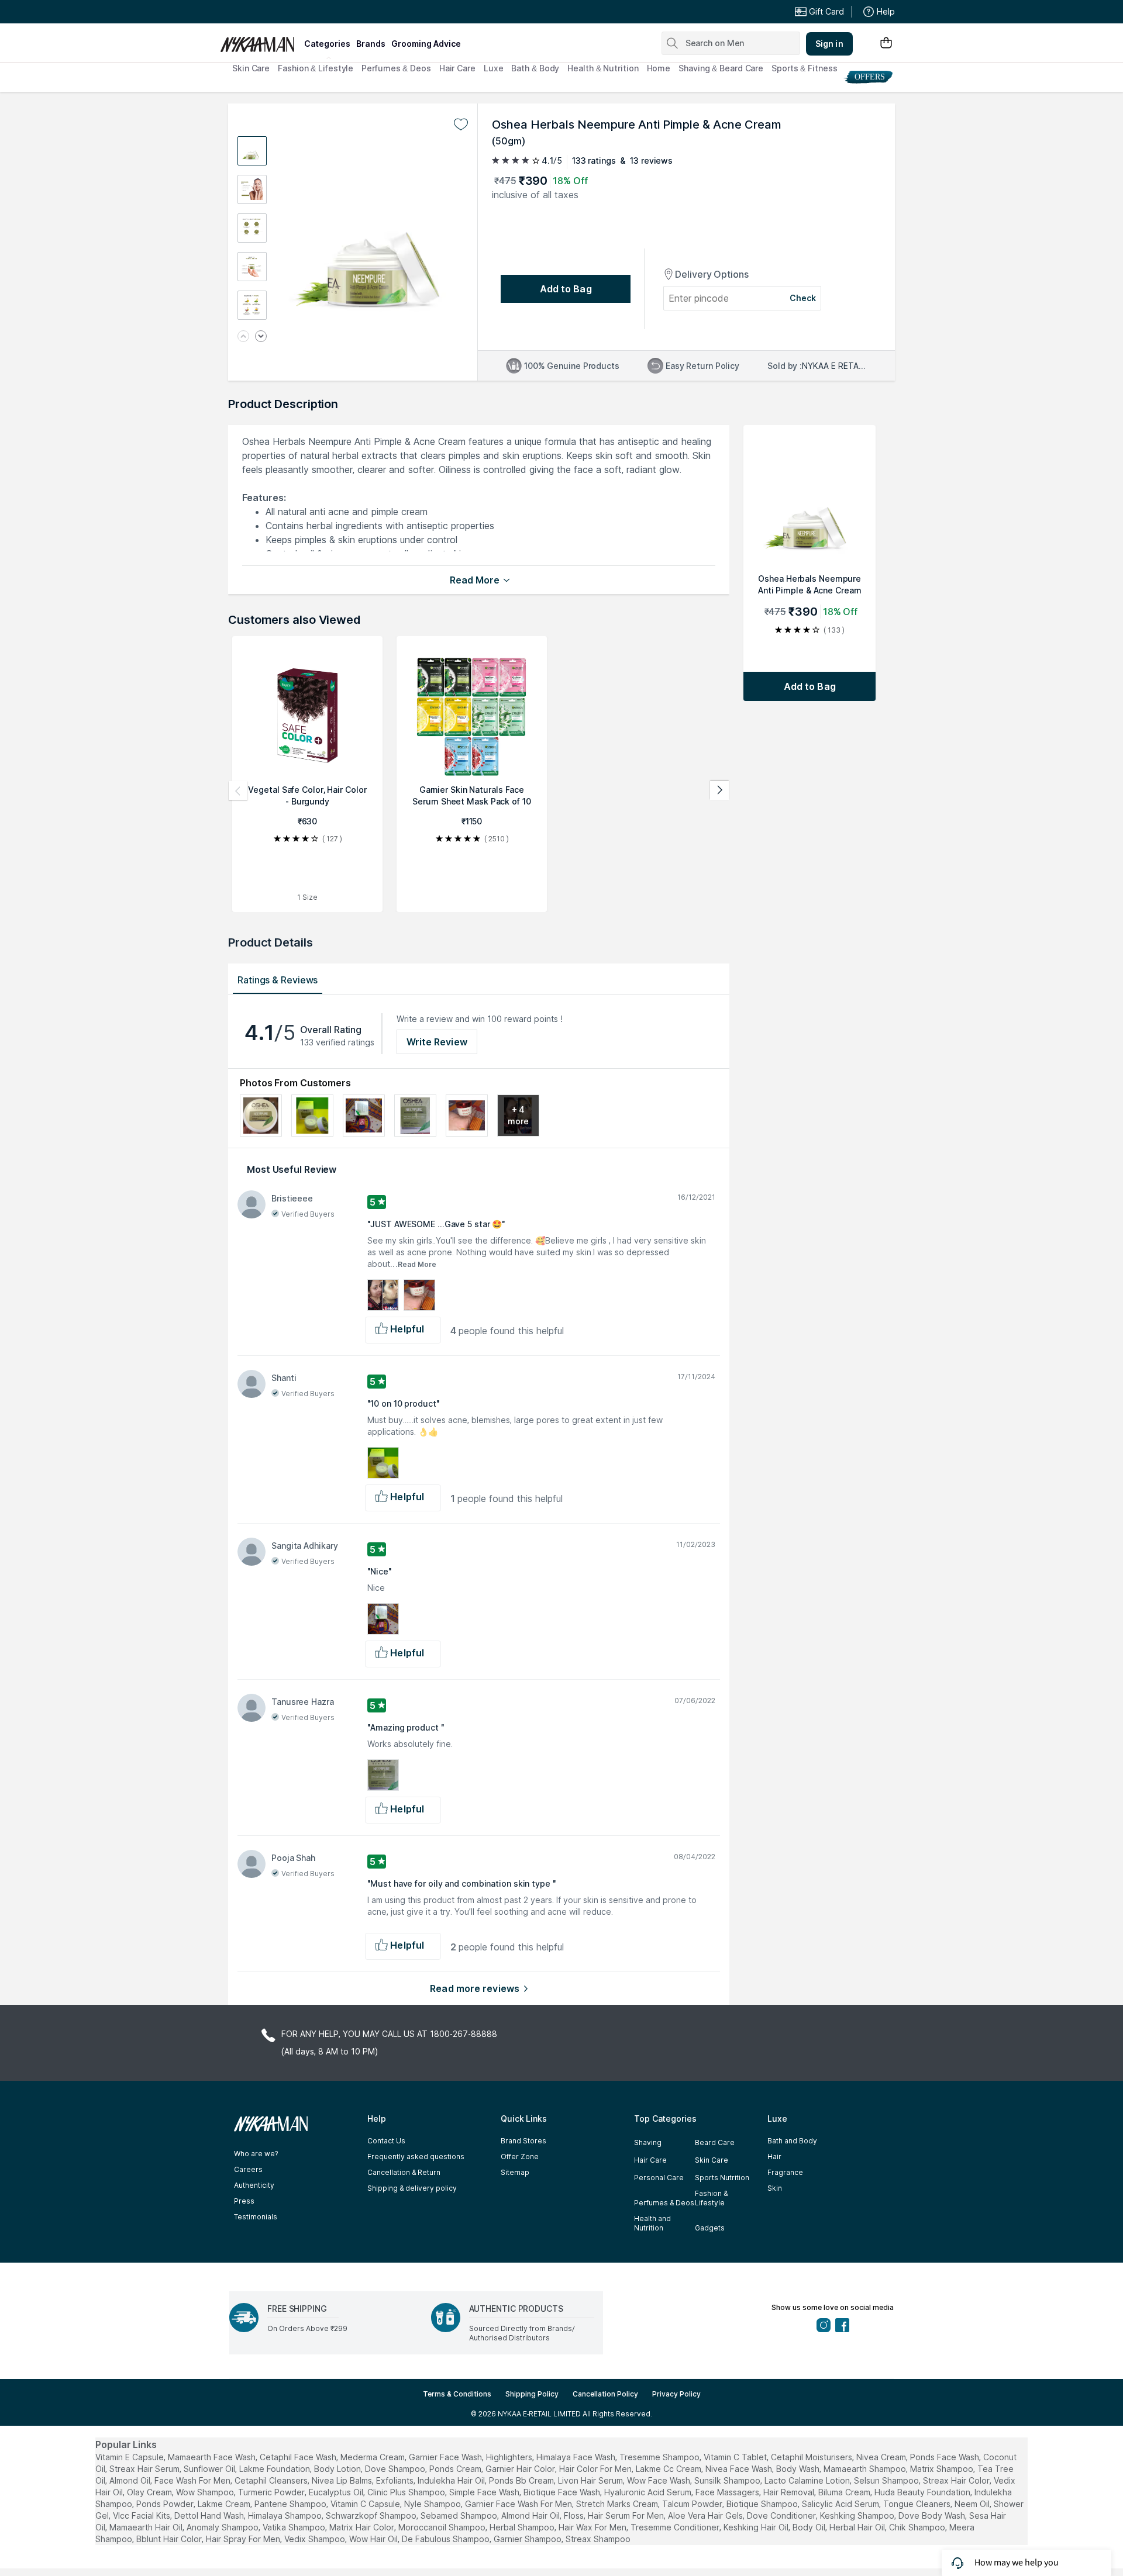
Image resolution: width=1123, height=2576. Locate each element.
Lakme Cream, (225, 2504)
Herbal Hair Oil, (858, 2527)
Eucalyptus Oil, (337, 2492)
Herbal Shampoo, (523, 2527)
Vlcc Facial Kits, (142, 2515)
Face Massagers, (728, 2492)
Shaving (648, 2142)
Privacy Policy (676, 2394)
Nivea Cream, (882, 2457)
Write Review (437, 1042)
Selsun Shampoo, (887, 2480)
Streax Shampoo (598, 2539)
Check (803, 298)
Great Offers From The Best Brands (306, 12)
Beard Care (715, 2142)
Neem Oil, (973, 2504)
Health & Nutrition (603, 68)
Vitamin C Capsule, (366, 2504)
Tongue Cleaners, (918, 2504)
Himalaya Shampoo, (286, 2515)
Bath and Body (792, 2141)
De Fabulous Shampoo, (447, 2539)
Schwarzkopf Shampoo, (372, 2515)
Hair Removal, (790, 2492)
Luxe (494, 68)
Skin (775, 2188)
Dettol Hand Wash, (210, 2515)
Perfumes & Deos (396, 68)
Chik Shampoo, (918, 2527)
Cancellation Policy (605, 2394)
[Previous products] (238, 790)
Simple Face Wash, (485, 2492)
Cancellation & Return (404, 2172)
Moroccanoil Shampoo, (443, 2527)
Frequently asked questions (416, 2157)
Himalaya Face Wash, (577, 2457)
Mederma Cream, (373, 2457)
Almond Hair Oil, (531, 2515)
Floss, (575, 2515)
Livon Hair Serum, (591, 2480)
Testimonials (256, 2217)
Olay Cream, (150, 2492)
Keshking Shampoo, (858, 2515)
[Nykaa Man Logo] (261, 40)
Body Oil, (810, 2527)
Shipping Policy (532, 2394)
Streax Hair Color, (957, 2480)
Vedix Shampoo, (316, 2539)
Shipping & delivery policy (412, 2188)
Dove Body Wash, (933, 2515)
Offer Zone (520, 2157)
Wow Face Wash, (659, 2480)
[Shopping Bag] (886, 44)
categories (327, 44)
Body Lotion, (338, 2469)
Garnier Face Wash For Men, (519, 2504)
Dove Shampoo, (396, 2469)
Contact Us (386, 2141)
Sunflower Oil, (210, 2469)
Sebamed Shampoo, (460, 2515)
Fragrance (785, 2172)
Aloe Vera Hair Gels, (706, 2515)
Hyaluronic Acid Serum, (649, 2492)
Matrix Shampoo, (943, 2469)
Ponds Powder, (166, 2504)
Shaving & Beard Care (721, 68)
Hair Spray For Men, (244, 2539)
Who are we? (256, 2154)
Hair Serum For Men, (627, 2515)
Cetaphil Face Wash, (299, 2457)
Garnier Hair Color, (521, 2469)
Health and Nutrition (652, 2223)
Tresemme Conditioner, (676, 2527)
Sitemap (515, 2172)
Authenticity (254, 2185)
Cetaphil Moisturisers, (812, 2457)
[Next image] (261, 337)
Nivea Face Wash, (740, 2469)
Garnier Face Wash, (446, 2457)
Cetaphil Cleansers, (272, 2480)
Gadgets (710, 2228)
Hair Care (457, 68)
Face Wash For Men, (193, 2480)
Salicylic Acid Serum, (841, 2504)
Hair (774, 2157)
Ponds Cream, (456, 2469)
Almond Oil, (131, 2480)
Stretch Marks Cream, (618, 2504)
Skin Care (251, 68)
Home (659, 68)
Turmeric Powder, (272, 2492)
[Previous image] (243, 337)
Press (244, 2201)
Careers (248, 2169)
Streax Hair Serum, (145, 2469)
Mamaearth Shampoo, (866, 2469)
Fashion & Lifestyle (316, 68)
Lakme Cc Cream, (669, 2469)
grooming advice (426, 44)
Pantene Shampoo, (291, 2504)
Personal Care (659, 2178)
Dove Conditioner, (782, 2515)
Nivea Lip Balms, (343, 2480)
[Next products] (719, 790)
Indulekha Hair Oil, (452, 2480)
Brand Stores (523, 2141)
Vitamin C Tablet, (736, 2457)
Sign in (829, 44)
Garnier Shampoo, (528, 2539)
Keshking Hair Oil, (757, 2527)
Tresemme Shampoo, (660, 2457)
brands (371, 44)
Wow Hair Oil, (374, 2539)
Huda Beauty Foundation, (923, 2492)
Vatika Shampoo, (295, 2527)
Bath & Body (535, 68)
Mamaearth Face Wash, (213, 2457)
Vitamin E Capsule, (130, 2457)
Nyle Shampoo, (433, 2504)
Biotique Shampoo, (763, 2504)
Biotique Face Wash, (563, 2492)
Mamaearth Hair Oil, (147, 2527)
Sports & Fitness (804, 68)
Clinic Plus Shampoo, (407, 2492)
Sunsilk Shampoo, (728, 2480)
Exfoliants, (396, 2480)
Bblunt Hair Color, (170, 2539)
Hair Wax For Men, (593, 2527)
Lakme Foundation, (275, 2469)
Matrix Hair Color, (363, 2527)
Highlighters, (510, 2457)
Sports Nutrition (722, 2178)
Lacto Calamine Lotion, (808, 2480)
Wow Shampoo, (206, 2492)
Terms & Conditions (457, 2394)
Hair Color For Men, (596, 2469)
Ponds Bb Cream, (522, 2480)
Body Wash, (799, 2469)
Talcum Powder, (693, 2504)
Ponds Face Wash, (945, 2457)
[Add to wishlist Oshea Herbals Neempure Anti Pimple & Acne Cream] (461, 125)
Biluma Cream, (845, 2492)
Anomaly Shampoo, (223, 2527)
